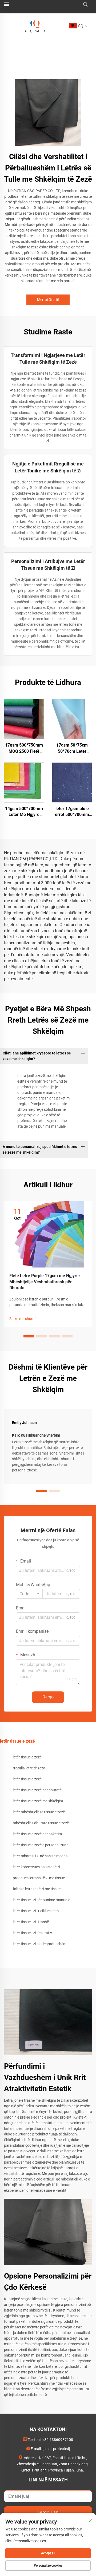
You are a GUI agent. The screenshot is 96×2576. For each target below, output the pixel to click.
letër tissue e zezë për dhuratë (37, 1790)
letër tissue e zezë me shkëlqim (38, 1801)
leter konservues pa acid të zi (36, 1867)
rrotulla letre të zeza (29, 1768)
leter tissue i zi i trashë (31, 1922)
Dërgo (48, 1697)
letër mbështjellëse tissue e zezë (39, 1812)
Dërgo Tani (48, 2512)
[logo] (35, 26)
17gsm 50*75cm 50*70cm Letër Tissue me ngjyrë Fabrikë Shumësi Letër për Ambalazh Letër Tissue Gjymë (72, 748)
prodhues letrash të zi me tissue (39, 1878)
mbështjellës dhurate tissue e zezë (41, 1823)
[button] (29, 1336)
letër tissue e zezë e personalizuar (40, 1845)
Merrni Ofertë (48, 300)
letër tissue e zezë (27, 1757)
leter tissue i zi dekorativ (32, 1933)
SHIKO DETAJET (24, 719)
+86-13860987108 (58, 2440)
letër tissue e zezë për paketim (37, 1834)
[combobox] (29, 1594)
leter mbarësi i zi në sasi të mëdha (40, 1856)
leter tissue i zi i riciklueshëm (36, 1911)
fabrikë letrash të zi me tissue (37, 1889)
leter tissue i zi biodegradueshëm (40, 1944)
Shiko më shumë (23, 1319)
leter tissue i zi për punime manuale (41, 1900)
